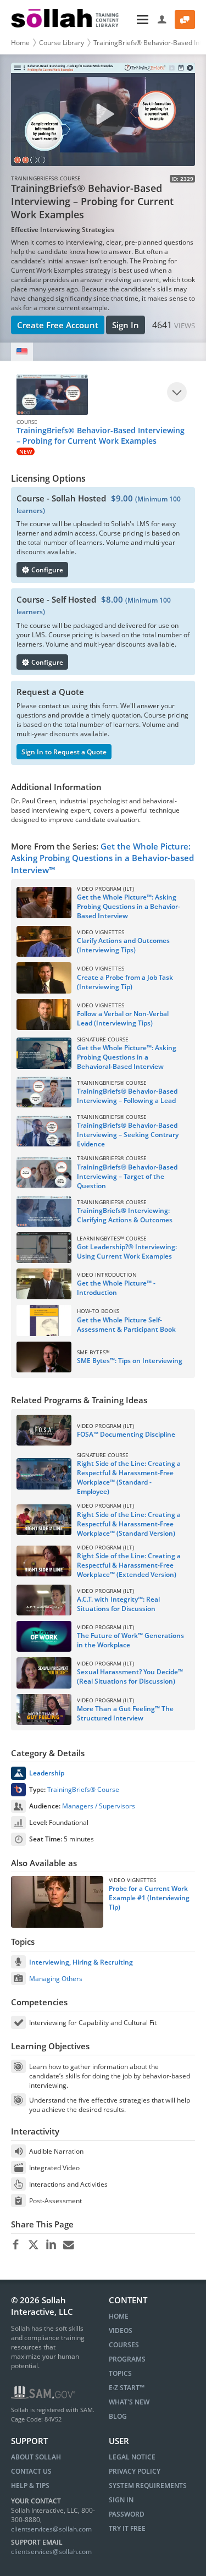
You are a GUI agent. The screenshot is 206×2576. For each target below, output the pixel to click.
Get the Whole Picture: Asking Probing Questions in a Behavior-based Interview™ (102, 858)
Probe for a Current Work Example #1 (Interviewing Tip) (149, 1898)
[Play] (177, 392)
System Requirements (148, 2486)
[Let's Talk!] (185, 20)
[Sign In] (162, 20)
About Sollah (36, 2457)
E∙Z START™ (127, 2388)
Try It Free (127, 2528)
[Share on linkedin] (51, 2245)
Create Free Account (58, 325)
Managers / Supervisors (99, 1806)
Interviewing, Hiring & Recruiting (81, 1962)
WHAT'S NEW (129, 2402)
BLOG (118, 2416)
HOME (119, 2316)
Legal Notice (132, 2457)
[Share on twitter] (33, 2245)
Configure (46, 570)
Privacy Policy (135, 2471)
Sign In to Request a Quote (64, 752)
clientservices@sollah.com (51, 2529)
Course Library (62, 43)
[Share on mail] (68, 2245)
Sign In (126, 325)
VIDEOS (121, 2330)
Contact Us (31, 2471)
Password (127, 2514)
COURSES (124, 2345)
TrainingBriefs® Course (83, 1789)
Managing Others (56, 1979)
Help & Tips (30, 2486)
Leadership (47, 1773)
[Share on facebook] (16, 2245)
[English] (22, 352)
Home (20, 43)
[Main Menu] (139, 20)
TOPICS (120, 2373)
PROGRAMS (127, 2359)
